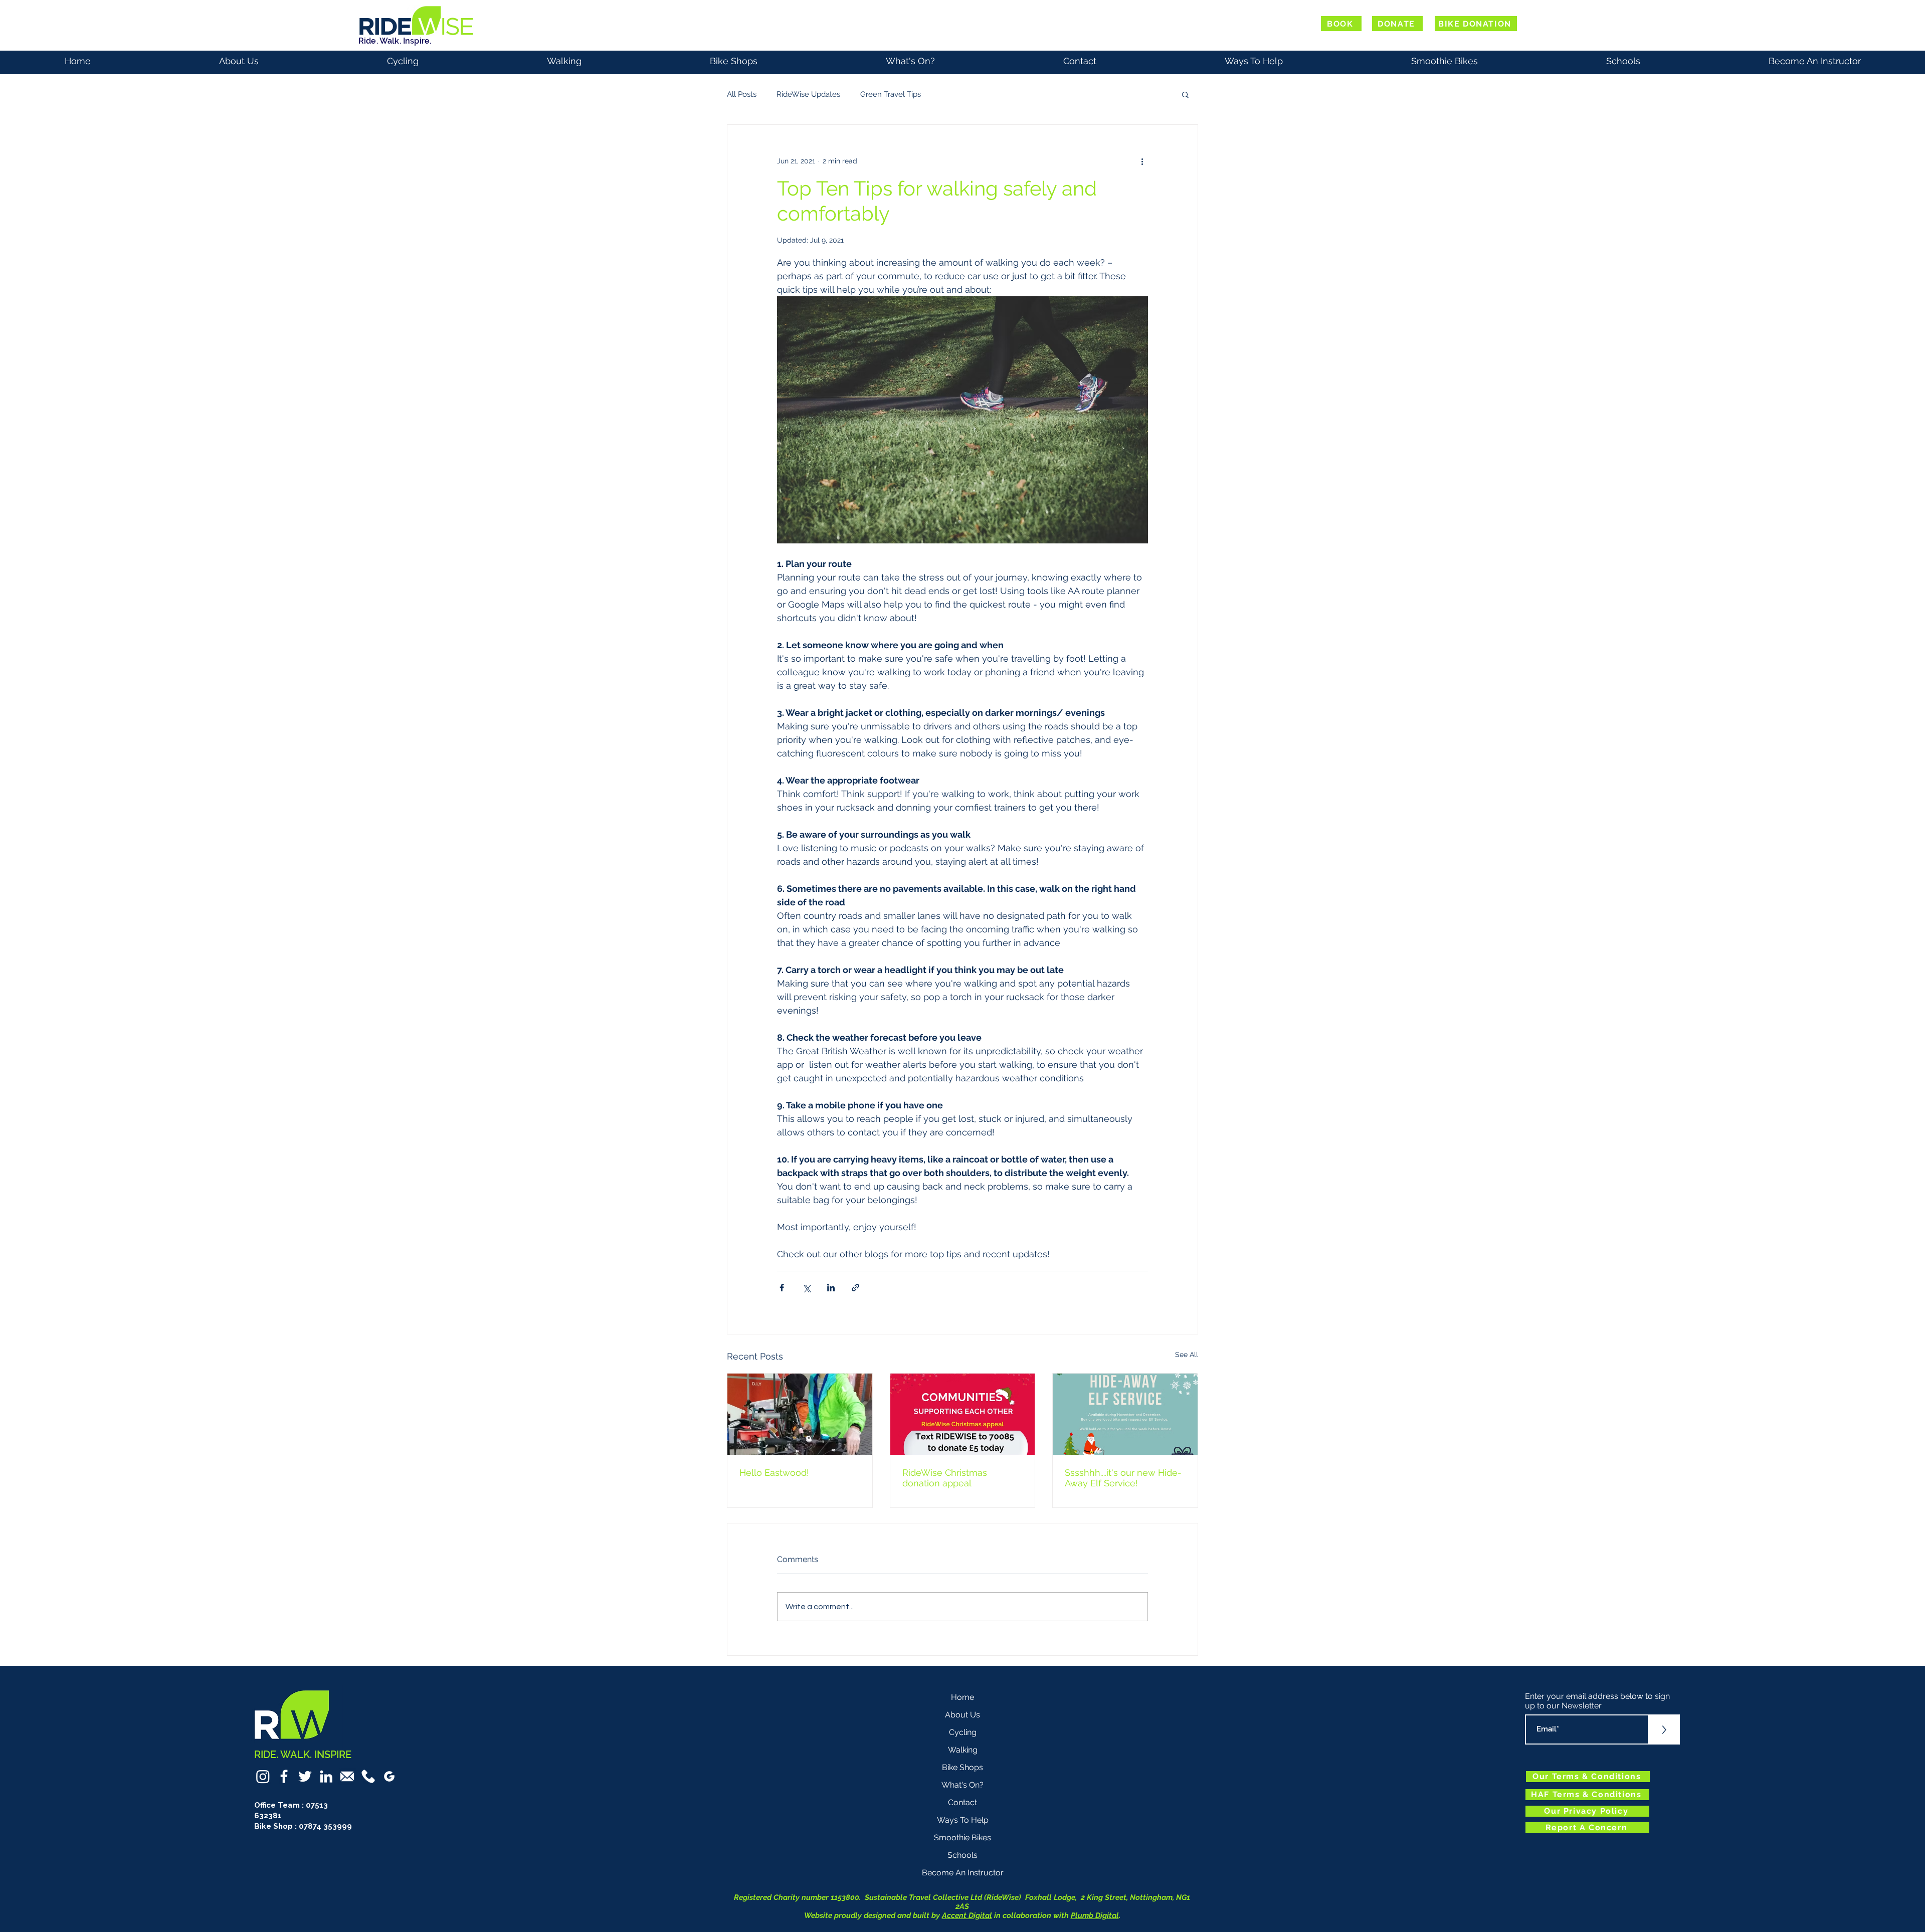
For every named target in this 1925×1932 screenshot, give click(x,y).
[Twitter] (305, 1776)
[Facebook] (284, 1776)
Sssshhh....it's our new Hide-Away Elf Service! (1123, 1478)
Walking (963, 1750)
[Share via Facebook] (782, 1288)
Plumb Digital (1095, 1915)
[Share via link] (855, 1288)
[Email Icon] (347, 1776)
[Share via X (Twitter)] (806, 1288)
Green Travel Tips (891, 94)
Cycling (963, 1732)
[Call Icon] (368, 1776)
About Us (963, 1715)
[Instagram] (263, 1776)
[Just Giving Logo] (389, 1776)
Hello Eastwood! (774, 1473)
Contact (963, 1802)
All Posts (742, 94)
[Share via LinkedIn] (831, 1288)
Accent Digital (967, 1915)
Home (963, 1697)
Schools (963, 1855)
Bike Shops (963, 1767)
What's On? (963, 1785)
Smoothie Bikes (963, 1838)
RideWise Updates (808, 94)
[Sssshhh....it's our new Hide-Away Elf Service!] (1125, 1414)
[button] (1185, 94)
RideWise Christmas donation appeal (945, 1478)
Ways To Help (963, 1820)
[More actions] (1142, 161)
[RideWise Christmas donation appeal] (963, 1414)
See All (1187, 1355)
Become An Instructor (963, 1873)
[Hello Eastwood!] (800, 1414)
